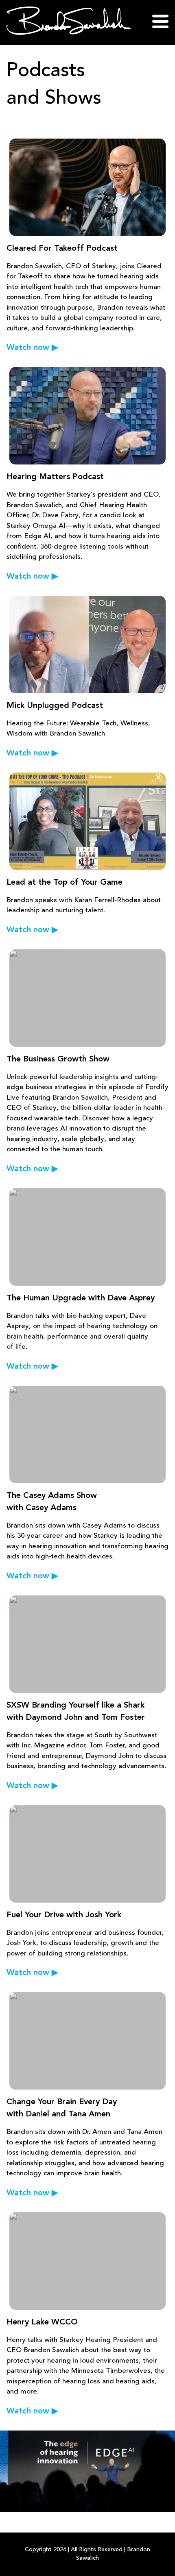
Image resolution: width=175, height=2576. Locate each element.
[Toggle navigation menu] (160, 22)
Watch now (32, 348)
